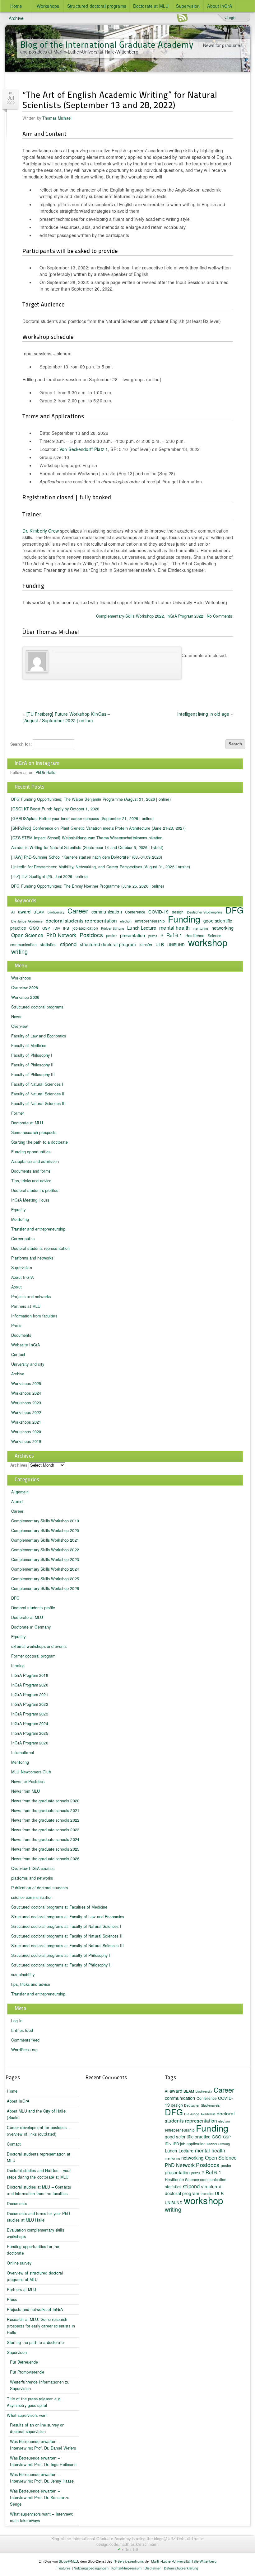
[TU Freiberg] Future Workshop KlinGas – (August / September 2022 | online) (66, 717)
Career (78, 911)
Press (16, 1326)
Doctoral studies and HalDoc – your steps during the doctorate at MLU (39, 2174)
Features (64, 2568)
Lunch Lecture (142, 928)
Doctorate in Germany (31, 1627)
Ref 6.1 (174, 935)
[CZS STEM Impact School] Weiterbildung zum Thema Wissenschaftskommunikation (87, 838)
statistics (48, 944)
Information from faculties (34, 1316)
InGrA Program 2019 (30, 1675)
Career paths (23, 1239)
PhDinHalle (45, 772)
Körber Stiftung (113, 928)
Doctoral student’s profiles (35, 1190)
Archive (16, 18)
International (23, 1753)
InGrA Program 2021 (30, 1695)
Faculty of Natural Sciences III (38, 1103)
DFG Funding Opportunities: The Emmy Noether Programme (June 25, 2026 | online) (88, 886)
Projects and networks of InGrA (35, 2309)
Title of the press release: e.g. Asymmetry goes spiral (34, 2402)
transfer (146, 944)
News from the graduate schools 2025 (45, 1849)
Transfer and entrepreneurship (38, 1229)
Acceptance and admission (35, 1161)
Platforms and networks (32, 1258)
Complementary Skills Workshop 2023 (45, 1559)
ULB (160, 944)
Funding (184, 919)
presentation (133, 935)
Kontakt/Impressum (126, 2568)
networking (223, 928)
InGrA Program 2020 (30, 1685)
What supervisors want (27, 2415)
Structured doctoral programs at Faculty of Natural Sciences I (66, 1926)
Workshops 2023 (26, 1403)
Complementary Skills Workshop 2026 (45, 1588)
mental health (174, 928)
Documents (21, 1335)
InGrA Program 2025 (30, 1733)
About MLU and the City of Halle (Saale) (36, 2114)
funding (18, 1666)
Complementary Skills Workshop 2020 (45, 1530)
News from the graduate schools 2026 (45, 1859)
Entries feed (22, 2030)
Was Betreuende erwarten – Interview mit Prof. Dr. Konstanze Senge (40, 2498)
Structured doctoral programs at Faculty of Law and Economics (67, 1917)
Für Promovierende (27, 2372)
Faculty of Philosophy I (32, 1055)
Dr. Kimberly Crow (40, 531)
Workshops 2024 (26, 1393)
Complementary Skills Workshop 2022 (130, 616)
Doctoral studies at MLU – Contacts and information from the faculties (39, 2190)
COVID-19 (158, 912)
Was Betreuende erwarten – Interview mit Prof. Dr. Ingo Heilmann (43, 2461)
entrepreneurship (150, 921)
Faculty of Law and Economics (39, 1036)
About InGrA (220, 6)
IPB (66, 928)
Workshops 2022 (26, 1412)
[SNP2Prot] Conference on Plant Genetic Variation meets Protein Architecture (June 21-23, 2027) (98, 828)
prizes (153, 936)
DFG (234, 910)
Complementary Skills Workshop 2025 (45, 1579)
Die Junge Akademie (27, 921)
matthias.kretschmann (139, 2544)
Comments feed (25, 2040)
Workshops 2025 (26, 1383)
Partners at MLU (26, 1306)
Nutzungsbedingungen (91, 2568)
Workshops (48, 6)
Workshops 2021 (26, 1422)
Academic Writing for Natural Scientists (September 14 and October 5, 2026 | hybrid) (87, 847)
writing (19, 951)
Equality (18, 1210)
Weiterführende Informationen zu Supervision (39, 2385)
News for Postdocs (28, 1781)
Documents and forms (31, 1171)
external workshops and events (39, 1646)
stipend (68, 944)
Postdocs (91, 935)
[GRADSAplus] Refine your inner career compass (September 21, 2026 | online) (83, 818)
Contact (18, 1354)
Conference (135, 912)
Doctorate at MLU (151, 6)
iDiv (57, 928)
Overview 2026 (25, 988)
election (126, 921)
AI (13, 912)
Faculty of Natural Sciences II (38, 1094)
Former (18, 1113)
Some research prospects (34, 1132)
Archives (19, 1465)
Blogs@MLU (68, 2561)
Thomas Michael (57, 118)
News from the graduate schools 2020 (45, 1801)
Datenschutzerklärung (181, 2568)
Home (16, 6)
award (24, 911)
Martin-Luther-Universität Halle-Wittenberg (184, 2561)
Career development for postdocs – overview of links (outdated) (38, 2131)
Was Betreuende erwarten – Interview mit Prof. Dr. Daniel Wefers (43, 2445)
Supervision (188, 6)
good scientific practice (188, 2137)
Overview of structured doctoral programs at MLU (35, 2276)
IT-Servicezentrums (129, 2561)
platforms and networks (32, 1878)
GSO (34, 928)
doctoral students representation (81, 920)
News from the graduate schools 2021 (45, 1810)
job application (85, 928)
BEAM (39, 912)
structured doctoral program (108, 944)
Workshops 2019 (26, 1441)
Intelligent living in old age (203, 714)
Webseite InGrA (25, 1345)
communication (107, 911)
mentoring (200, 928)
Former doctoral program (33, 1656)
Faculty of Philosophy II (32, 1065)
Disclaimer (153, 2568)
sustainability (23, 1975)
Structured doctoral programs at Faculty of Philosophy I (61, 1955)
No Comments (220, 616)
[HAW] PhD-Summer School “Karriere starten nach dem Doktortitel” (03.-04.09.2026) (87, 857)
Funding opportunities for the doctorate (33, 2250)
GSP (46, 928)
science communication (32, 1897)
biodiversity (56, 912)
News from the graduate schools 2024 (45, 1839)
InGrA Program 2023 (30, 1714)
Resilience (174, 2179)
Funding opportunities (31, 1152)
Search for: (21, 744)
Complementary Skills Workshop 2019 (45, 1521)
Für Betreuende (24, 2362)
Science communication (206, 2179)
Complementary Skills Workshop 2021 (45, 1540)
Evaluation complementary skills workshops (35, 2233)
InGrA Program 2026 (30, 1743)
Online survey (19, 2263)
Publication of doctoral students (39, 1888)
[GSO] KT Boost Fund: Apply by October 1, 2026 (55, 809)
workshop (208, 942)
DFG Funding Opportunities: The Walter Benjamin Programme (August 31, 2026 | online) (91, 799)
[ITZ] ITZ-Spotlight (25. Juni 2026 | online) (49, 876)
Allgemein (20, 1492)
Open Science (27, 935)
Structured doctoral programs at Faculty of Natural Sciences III (67, 1946)
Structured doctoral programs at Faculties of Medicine (59, 1907)
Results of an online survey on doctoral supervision (37, 2428)
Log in (17, 2021)
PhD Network (61, 935)
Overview (19, 1026)
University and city (28, 1364)
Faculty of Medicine (29, 1046)
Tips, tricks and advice (31, 1181)
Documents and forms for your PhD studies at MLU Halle (38, 2217)
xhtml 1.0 (130, 2550)
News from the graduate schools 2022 (45, 1820)
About (16, 1287)
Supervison (17, 2352)
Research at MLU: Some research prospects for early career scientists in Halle (41, 2326)
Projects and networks (31, 1297)
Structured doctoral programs (97, 6)
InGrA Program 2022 (185, 616)
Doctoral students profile (33, 1608)
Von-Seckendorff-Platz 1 (84, 449)
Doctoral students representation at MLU (39, 2157)
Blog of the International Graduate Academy (107, 44)
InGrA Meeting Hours (30, 1200)
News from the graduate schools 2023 (45, 1830)
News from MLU (25, 1791)
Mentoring (20, 1219)
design (177, 2105)
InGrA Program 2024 (30, 1724)
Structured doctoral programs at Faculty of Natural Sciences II (67, 1936)
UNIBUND (176, 944)
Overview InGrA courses (33, 1868)
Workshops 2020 (26, 1432)
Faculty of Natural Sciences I (37, 1084)
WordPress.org (24, 2050)
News (16, 1017)
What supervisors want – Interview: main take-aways (42, 2517)
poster (111, 935)
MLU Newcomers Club (31, 1772)
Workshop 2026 (25, 997)
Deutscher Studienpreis (205, 912)
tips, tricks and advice (31, 1984)
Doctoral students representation (40, 1248)
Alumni (17, 1501)
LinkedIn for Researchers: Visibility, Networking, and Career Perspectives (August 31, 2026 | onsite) (101, 867)
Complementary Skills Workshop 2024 (45, 1569)
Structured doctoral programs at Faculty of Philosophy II (61, 1965)
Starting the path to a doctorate (39, 1142)
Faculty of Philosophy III (33, 1075)
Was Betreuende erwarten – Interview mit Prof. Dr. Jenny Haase (42, 2478)
